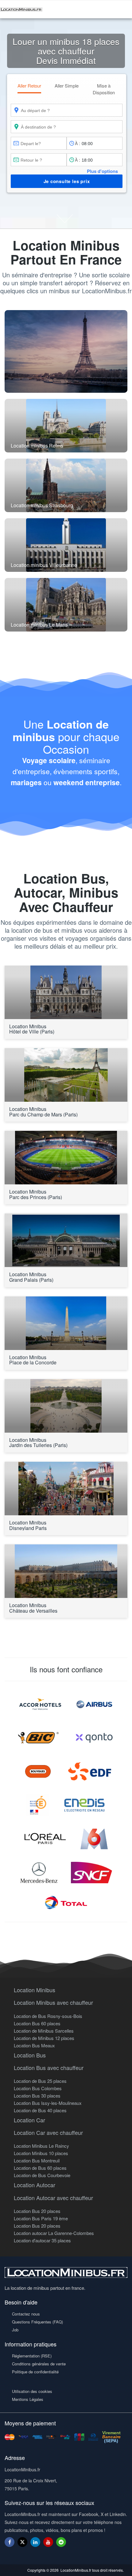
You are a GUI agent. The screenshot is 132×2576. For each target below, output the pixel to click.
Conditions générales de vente (39, 2364)
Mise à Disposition (104, 89)
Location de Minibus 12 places (44, 2038)
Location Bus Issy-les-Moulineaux (48, 2103)
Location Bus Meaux (34, 2045)
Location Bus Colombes (38, 2088)
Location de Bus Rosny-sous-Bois (48, 2016)
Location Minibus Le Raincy (41, 2146)
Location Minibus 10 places (41, 2153)
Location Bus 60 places (37, 2023)
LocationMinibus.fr (76, 2570)
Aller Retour (29, 86)
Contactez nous (26, 2314)
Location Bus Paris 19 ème (41, 2218)
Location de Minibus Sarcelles (44, 2031)
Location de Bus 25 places (40, 2081)
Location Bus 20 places (37, 2211)
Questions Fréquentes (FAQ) (37, 2322)
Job (15, 2330)
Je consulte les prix (67, 181)
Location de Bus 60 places (40, 2168)
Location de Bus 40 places (40, 2110)
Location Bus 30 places (37, 2096)
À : (78, 143)
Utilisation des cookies (32, 2391)
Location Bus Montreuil (37, 2160)
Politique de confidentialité (35, 2372)
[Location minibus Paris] (66, 351)
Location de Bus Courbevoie (42, 2175)
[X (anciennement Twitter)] (22, 2545)
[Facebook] (10, 2542)
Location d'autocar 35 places (42, 2240)
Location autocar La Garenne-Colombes (54, 2233)
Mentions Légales (28, 2399)
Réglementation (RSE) (32, 2356)
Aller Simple (67, 86)
